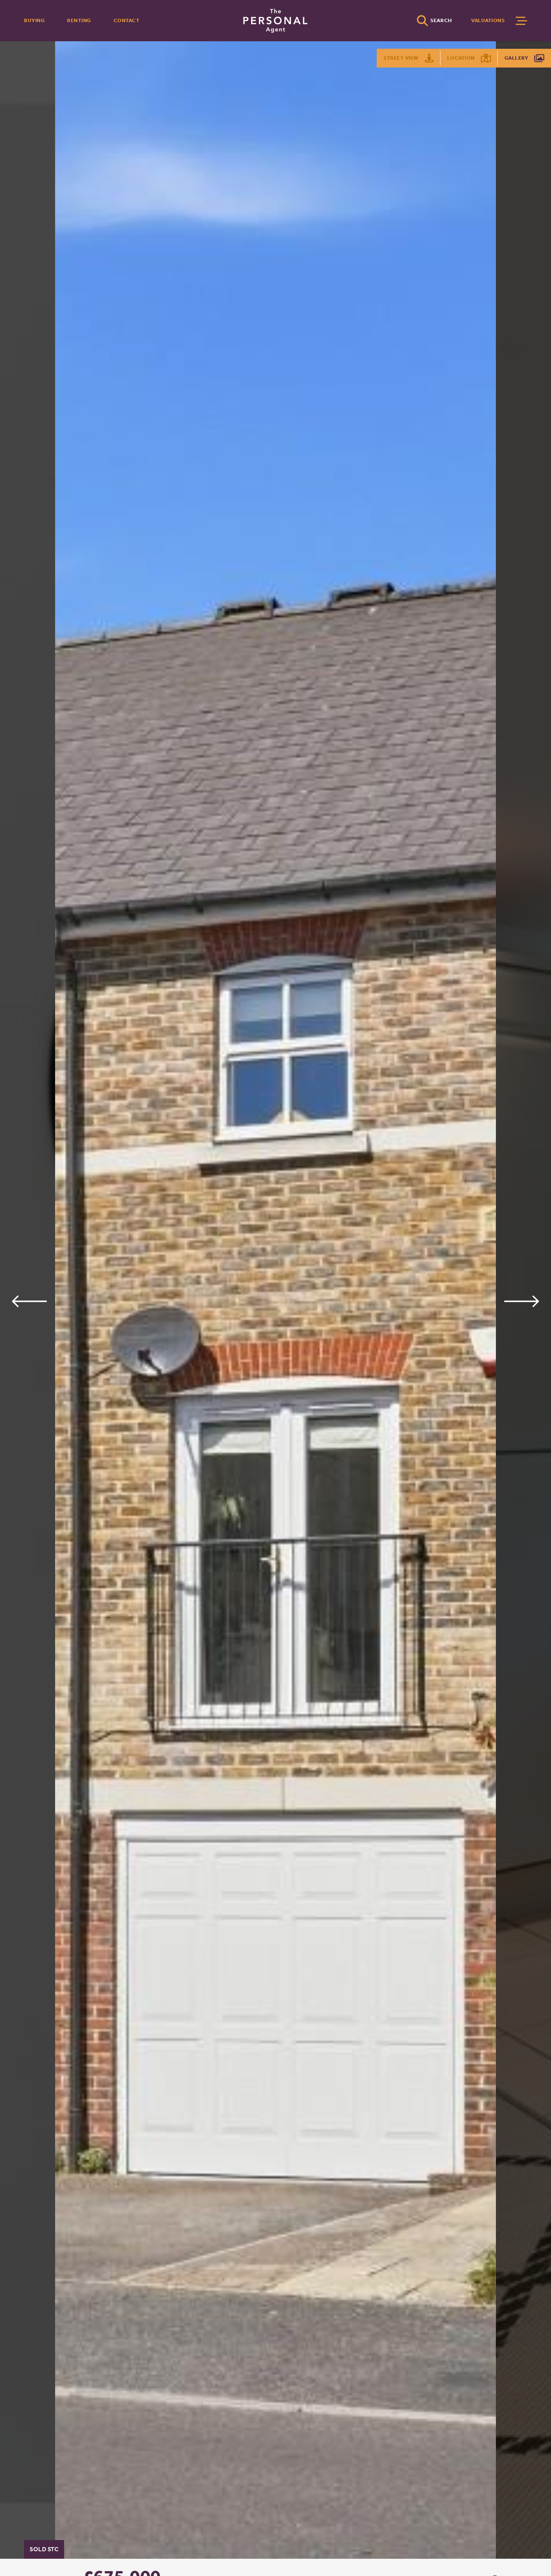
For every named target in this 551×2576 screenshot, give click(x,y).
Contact (127, 20)
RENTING (79, 20)
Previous (29, 1301)
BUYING (34, 20)
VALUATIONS (488, 20)
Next (522, 1301)
